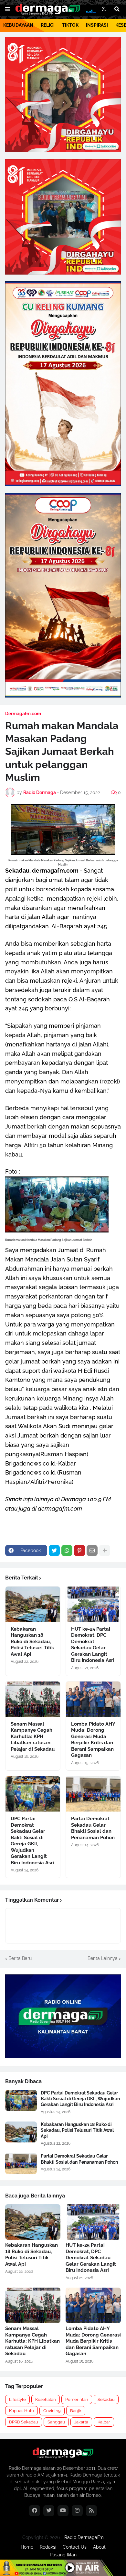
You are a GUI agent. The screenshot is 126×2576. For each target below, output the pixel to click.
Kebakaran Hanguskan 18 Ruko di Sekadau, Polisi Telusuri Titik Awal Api (32, 1642)
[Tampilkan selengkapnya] (105, 1550)
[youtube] (63, 2511)
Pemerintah (77, 2399)
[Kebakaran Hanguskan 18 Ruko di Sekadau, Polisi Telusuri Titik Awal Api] (33, 1604)
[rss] (91, 2511)
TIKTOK (70, 25)
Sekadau (106, 2399)
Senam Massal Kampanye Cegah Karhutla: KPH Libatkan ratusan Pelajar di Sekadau (33, 1737)
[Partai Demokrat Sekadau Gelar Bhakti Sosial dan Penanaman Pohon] (93, 1794)
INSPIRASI (97, 25)
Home (27, 2547)
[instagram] (77, 2511)
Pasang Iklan (63, 2555)
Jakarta (81, 2422)
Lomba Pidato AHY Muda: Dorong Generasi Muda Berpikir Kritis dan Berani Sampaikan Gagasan (93, 1740)
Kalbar (104, 2422)
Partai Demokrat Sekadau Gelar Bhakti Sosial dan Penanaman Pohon (93, 1828)
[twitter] (49, 2511)
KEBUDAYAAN (18, 25)
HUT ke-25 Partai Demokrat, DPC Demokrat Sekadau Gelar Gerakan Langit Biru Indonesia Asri (93, 1645)
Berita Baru (20, 1958)
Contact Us (75, 2547)
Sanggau (56, 2422)
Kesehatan (46, 2399)
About (99, 2547)
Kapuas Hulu (21, 2411)
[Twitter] (54, 1550)
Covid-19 (52, 2411)
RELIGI (48, 25)
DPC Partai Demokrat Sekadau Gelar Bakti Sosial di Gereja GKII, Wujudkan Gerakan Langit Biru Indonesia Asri (32, 1841)
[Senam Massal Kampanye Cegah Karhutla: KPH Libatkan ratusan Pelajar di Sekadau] (33, 1699)
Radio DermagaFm (84, 2537)
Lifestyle (17, 2399)
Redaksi (48, 2547)
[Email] (92, 1550)
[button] (8, 9)
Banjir (76, 2411)
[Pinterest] (79, 1550)
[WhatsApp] (67, 1550)
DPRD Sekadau (24, 2422)
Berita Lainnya (103, 1958)
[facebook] (35, 2511)
